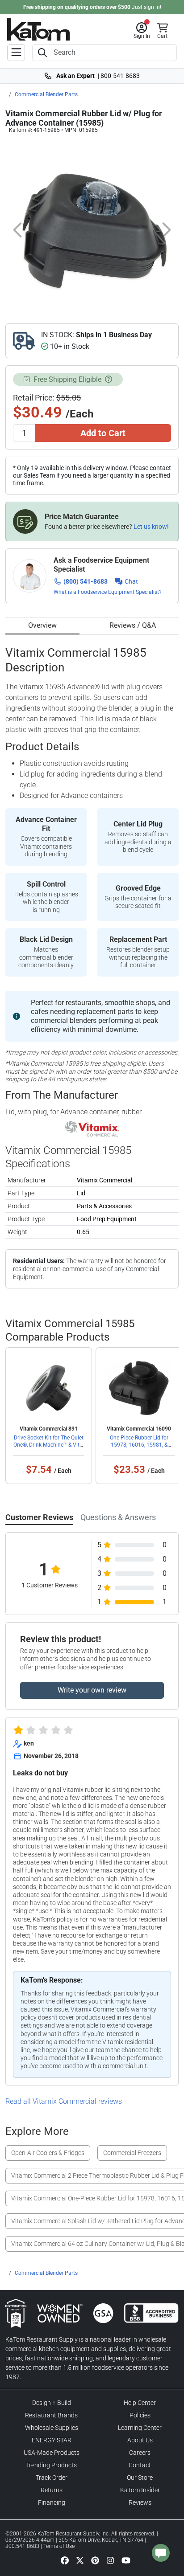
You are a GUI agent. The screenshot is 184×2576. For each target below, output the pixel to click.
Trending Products (51, 2465)
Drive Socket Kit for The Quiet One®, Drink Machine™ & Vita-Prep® (49, 1445)
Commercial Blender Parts (46, 94)
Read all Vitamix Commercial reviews (64, 2101)
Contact (140, 2465)
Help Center (140, 2403)
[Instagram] (110, 2560)
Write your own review (92, 1690)
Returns (52, 2490)
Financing (52, 2502)
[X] (80, 2560)
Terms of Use (59, 2546)
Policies (140, 2415)
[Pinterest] (95, 2560)
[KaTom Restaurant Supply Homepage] (38, 29)
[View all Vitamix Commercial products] (92, 1129)
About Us (140, 2440)
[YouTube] (126, 2560)
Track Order (52, 2478)
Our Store (140, 2478)
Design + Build (52, 2403)
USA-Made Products (52, 2453)
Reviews (140, 2502)
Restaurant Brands (51, 2415)
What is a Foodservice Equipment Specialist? (108, 592)
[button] (142, 31)
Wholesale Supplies (52, 2428)
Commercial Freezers (132, 2153)
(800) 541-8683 (86, 581)
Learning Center (140, 2428)
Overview (42, 625)
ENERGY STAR (52, 2440)
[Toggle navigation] (16, 53)
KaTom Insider (140, 2490)
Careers (140, 2453)
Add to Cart (103, 433)
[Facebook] (65, 2560)
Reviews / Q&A (133, 625)
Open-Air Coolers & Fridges (48, 2153)
